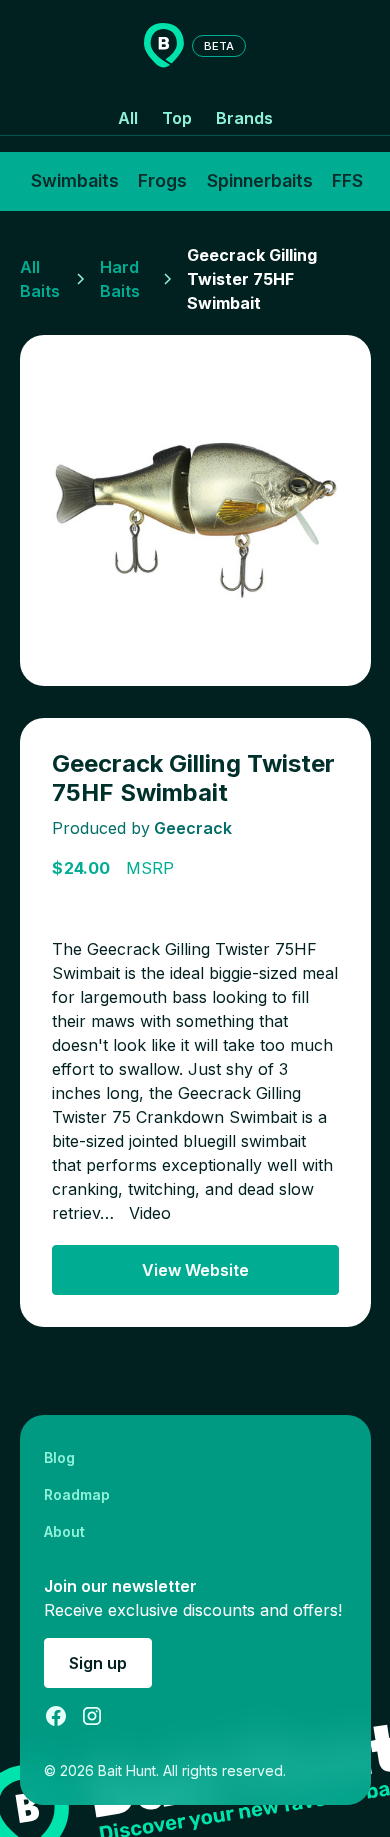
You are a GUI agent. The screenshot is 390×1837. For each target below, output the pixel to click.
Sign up (98, 1663)
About (64, 1531)
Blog (59, 1457)
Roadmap (77, 1494)
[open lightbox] (195, 510)
